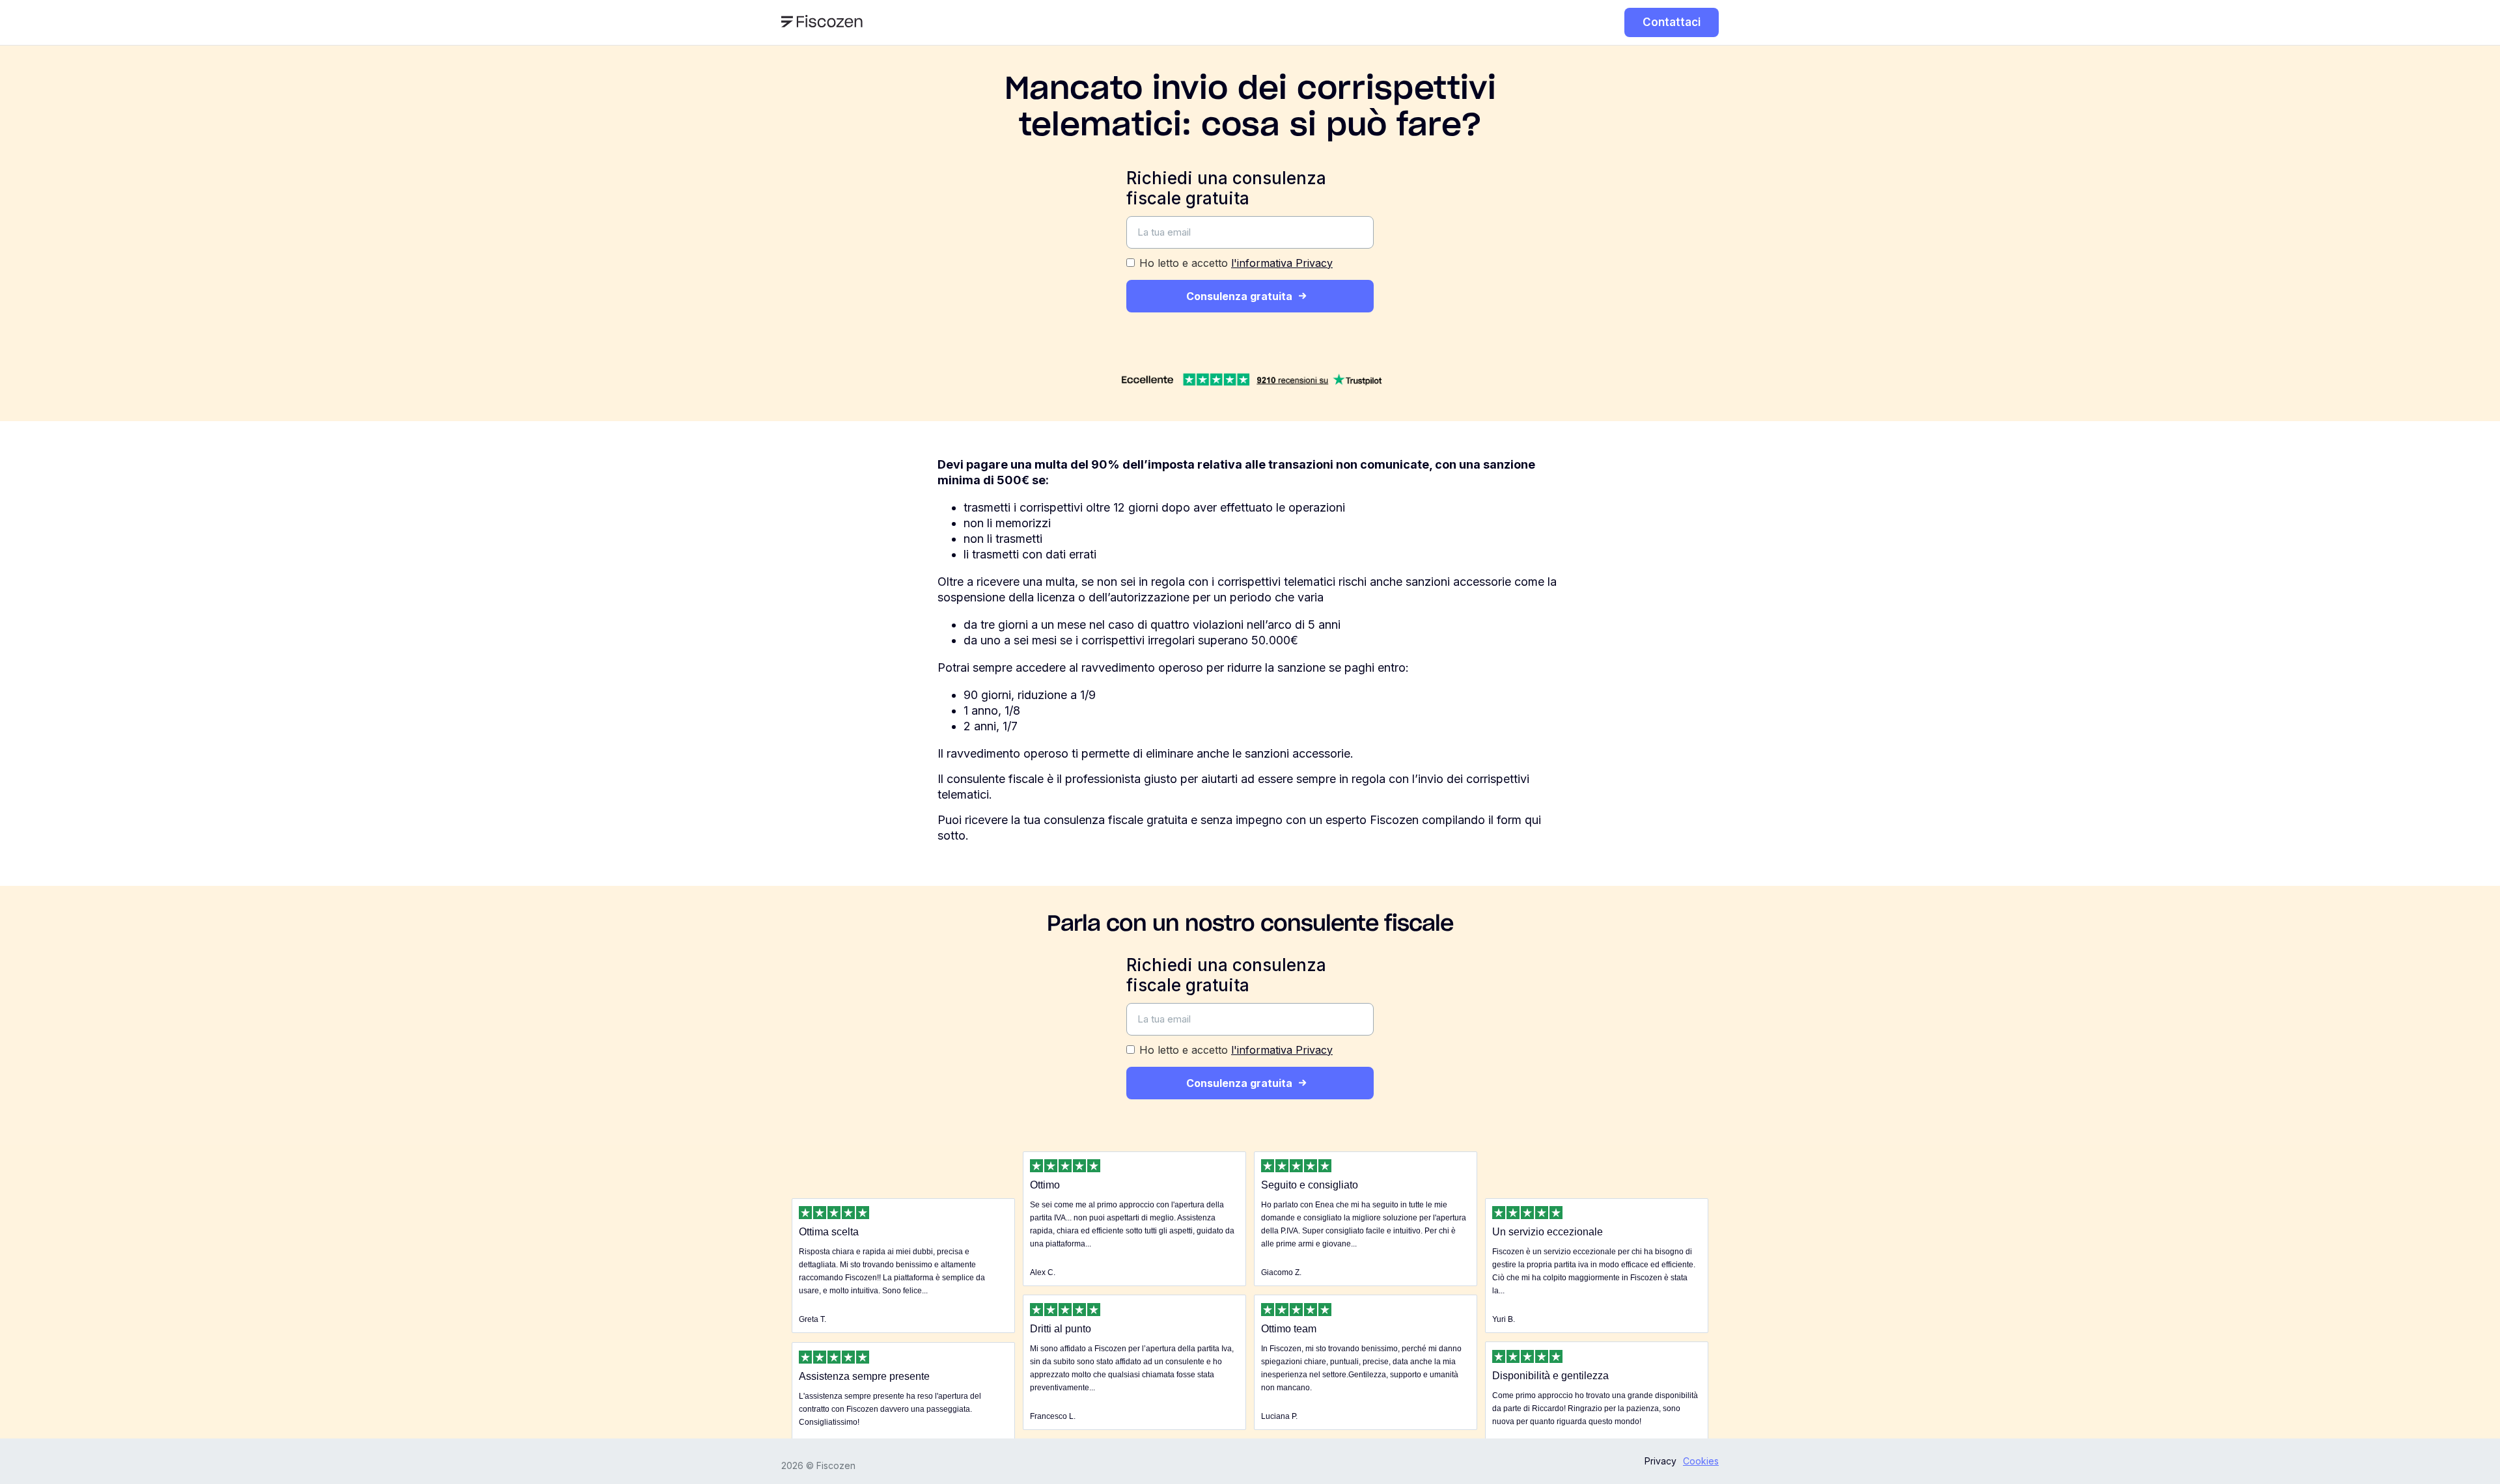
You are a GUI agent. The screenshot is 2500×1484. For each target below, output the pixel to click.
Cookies (1701, 1461)
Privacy (1660, 1461)
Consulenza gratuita (1239, 296)
